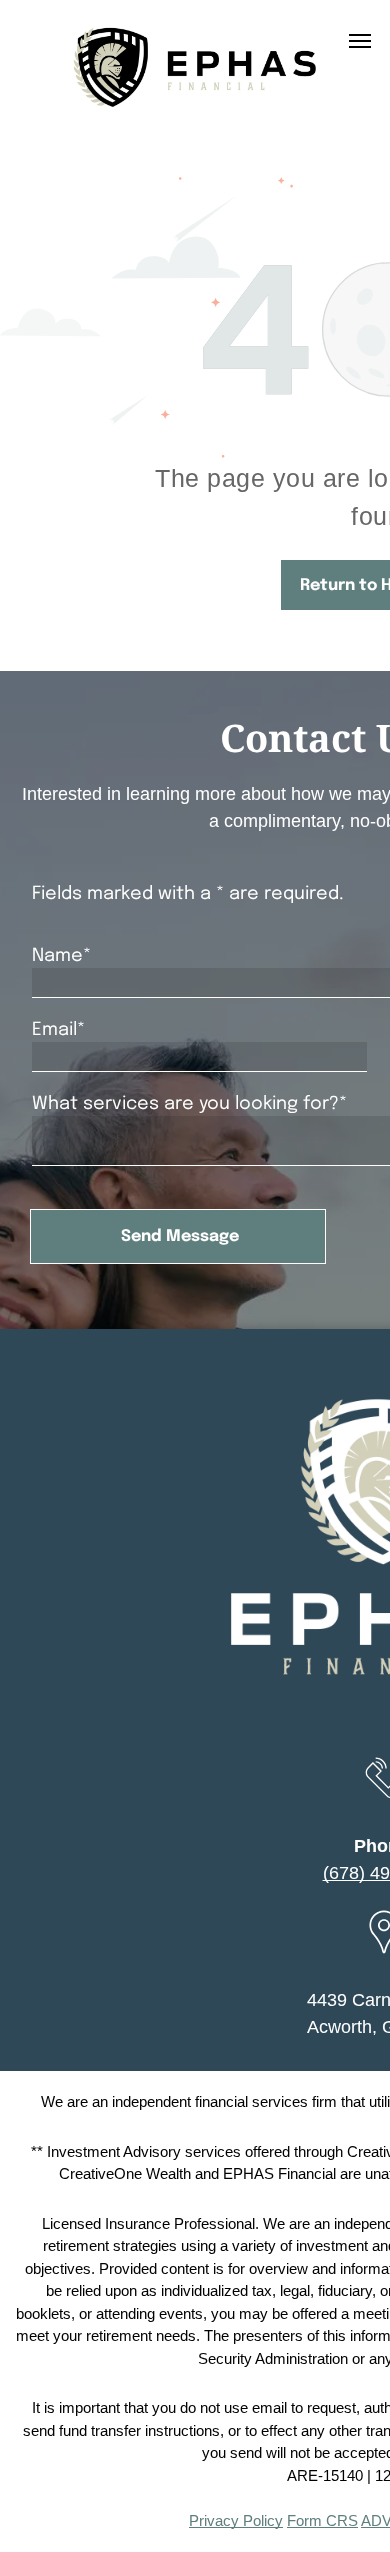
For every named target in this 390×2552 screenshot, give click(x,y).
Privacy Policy (236, 2520)
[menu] (360, 41)
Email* (58, 1030)
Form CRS (322, 2520)
